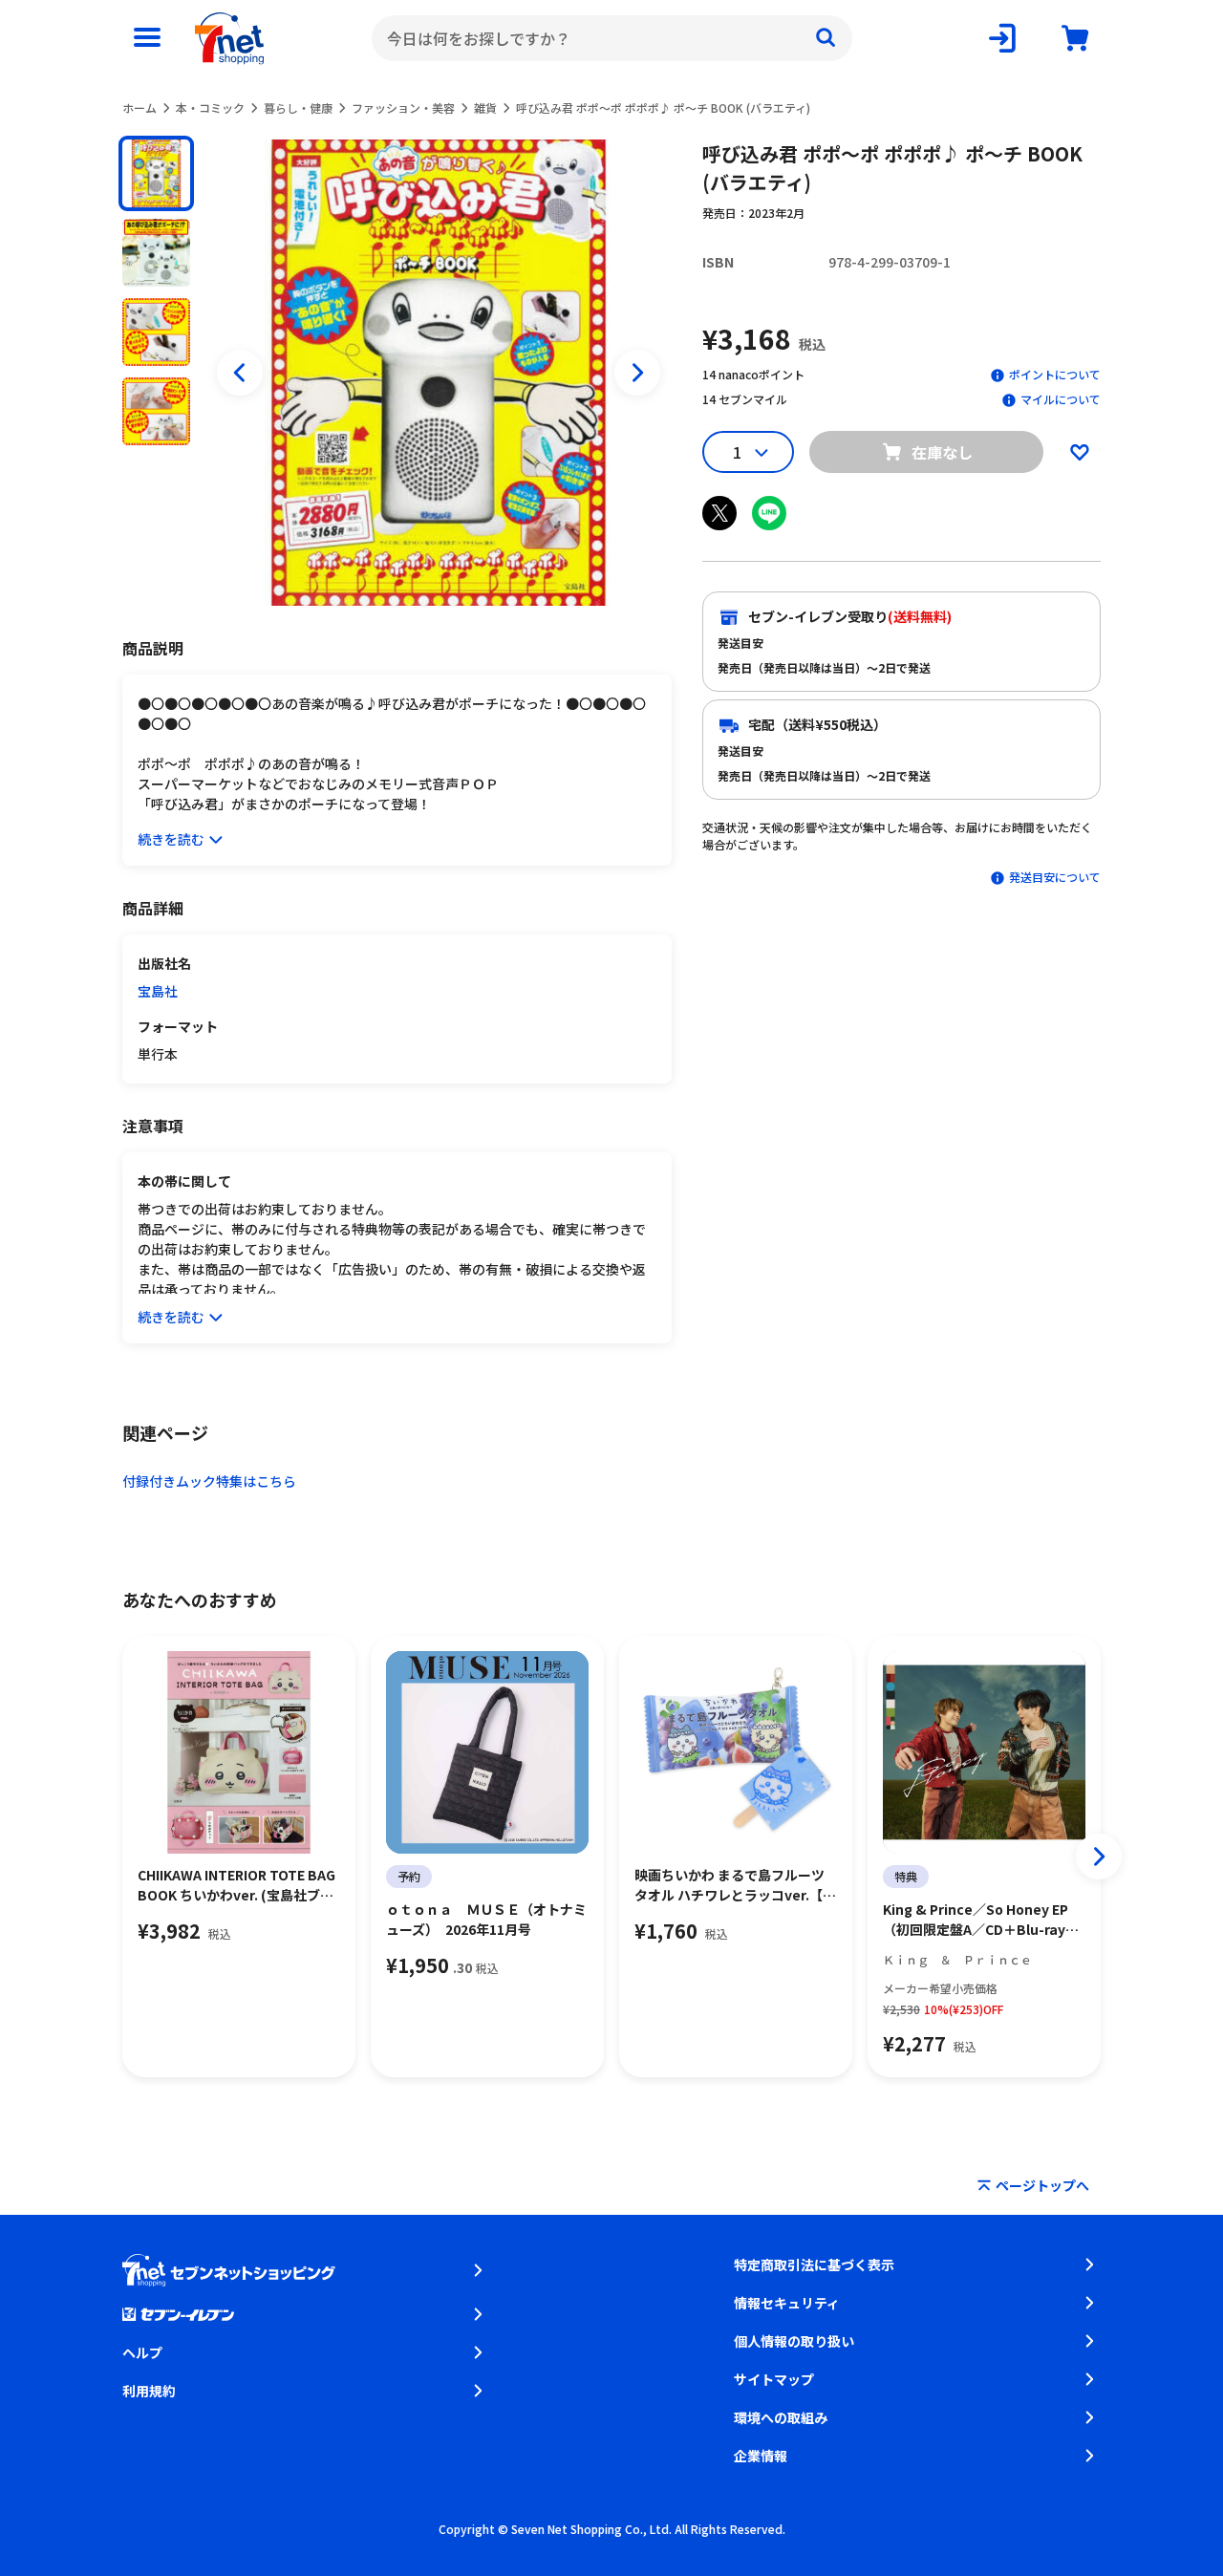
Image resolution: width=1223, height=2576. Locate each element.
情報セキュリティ (787, 2303)
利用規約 (149, 2391)
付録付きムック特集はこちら (209, 1481)
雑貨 (485, 107)
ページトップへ (1042, 2185)
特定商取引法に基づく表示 (814, 2265)
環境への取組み (781, 2417)
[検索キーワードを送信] (826, 38)
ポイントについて (1055, 374)
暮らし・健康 (298, 107)
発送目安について (1055, 877)
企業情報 (761, 2456)
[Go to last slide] (240, 373)
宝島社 (158, 991)
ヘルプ (142, 2352)
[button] (156, 173)
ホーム (139, 107)
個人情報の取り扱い (794, 2341)
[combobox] (612, 38)
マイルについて (1061, 399)
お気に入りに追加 (1080, 452)
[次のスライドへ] (637, 373)
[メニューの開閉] (147, 38)
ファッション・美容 (403, 107)
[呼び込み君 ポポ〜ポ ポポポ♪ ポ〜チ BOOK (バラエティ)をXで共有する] (719, 513)
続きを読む (171, 839)
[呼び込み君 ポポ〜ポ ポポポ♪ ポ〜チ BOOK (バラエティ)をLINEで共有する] (769, 513)
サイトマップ (774, 2379)
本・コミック (210, 107)
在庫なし (942, 452)
